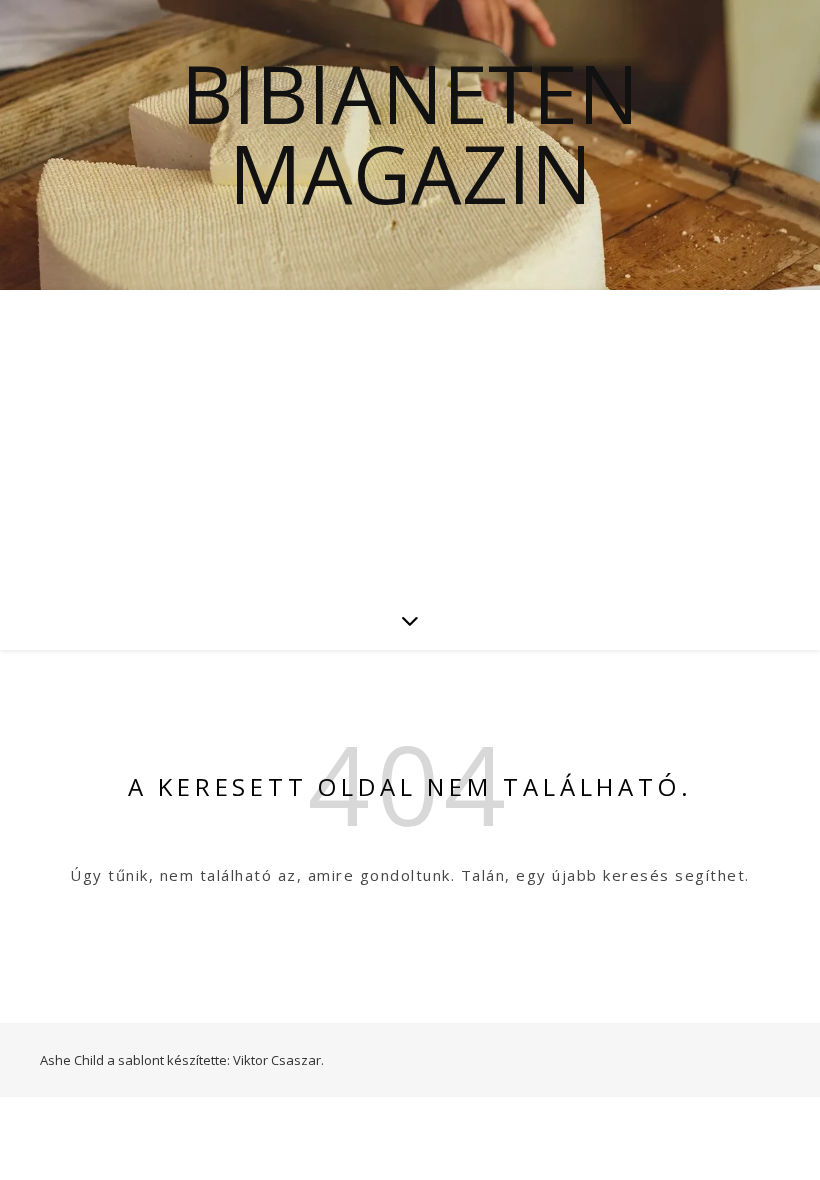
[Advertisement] (410, 440)
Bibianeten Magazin (410, 133)
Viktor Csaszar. (278, 1060)
